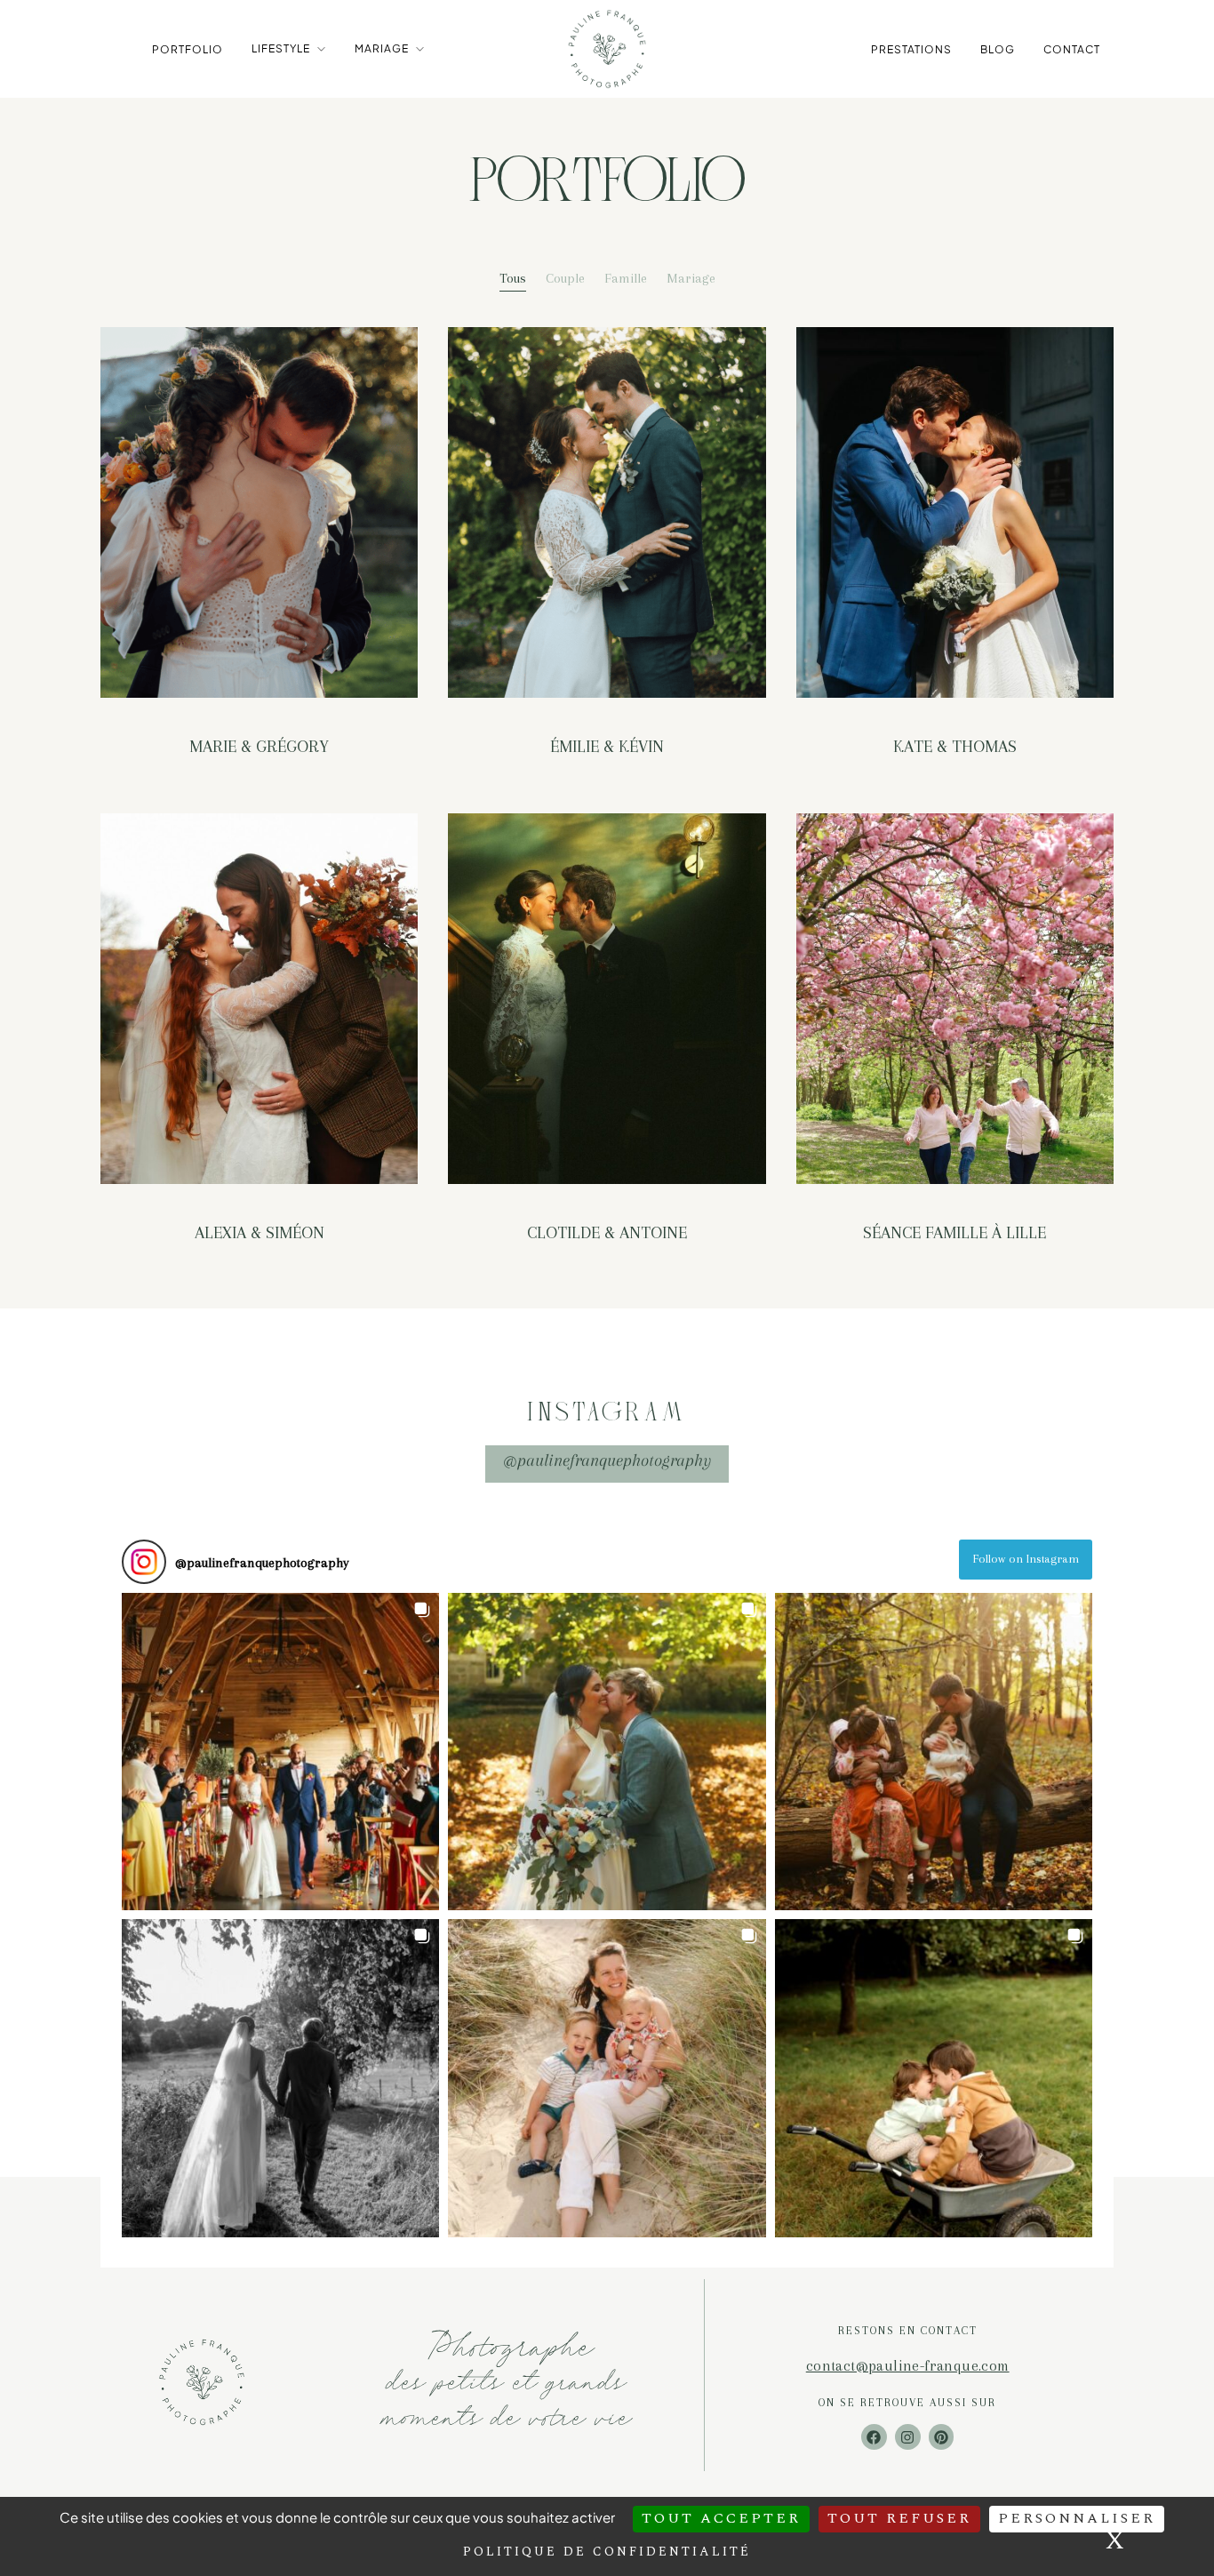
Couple (565, 278)
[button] (280, 1752)
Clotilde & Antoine (607, 1233)
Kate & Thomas (955, 747)
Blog (998, 49)
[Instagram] (908, 2437)
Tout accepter (721, 2518)
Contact (1072, 49)
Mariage (382, 48)
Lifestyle (281, 48)
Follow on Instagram (1026, 1559)
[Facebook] (874, 2437)
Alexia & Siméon (260, 1233)
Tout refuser (899, 2518)
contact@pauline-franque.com (908, 2366)
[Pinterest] (942, 2437)
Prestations (911, 49)
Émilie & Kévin (607, 747)
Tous (513, 278)
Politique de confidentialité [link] (607, 2552)
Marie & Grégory (259, 747)
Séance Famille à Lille (954, 1233)
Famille (626, 278)
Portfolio (188, 49)
